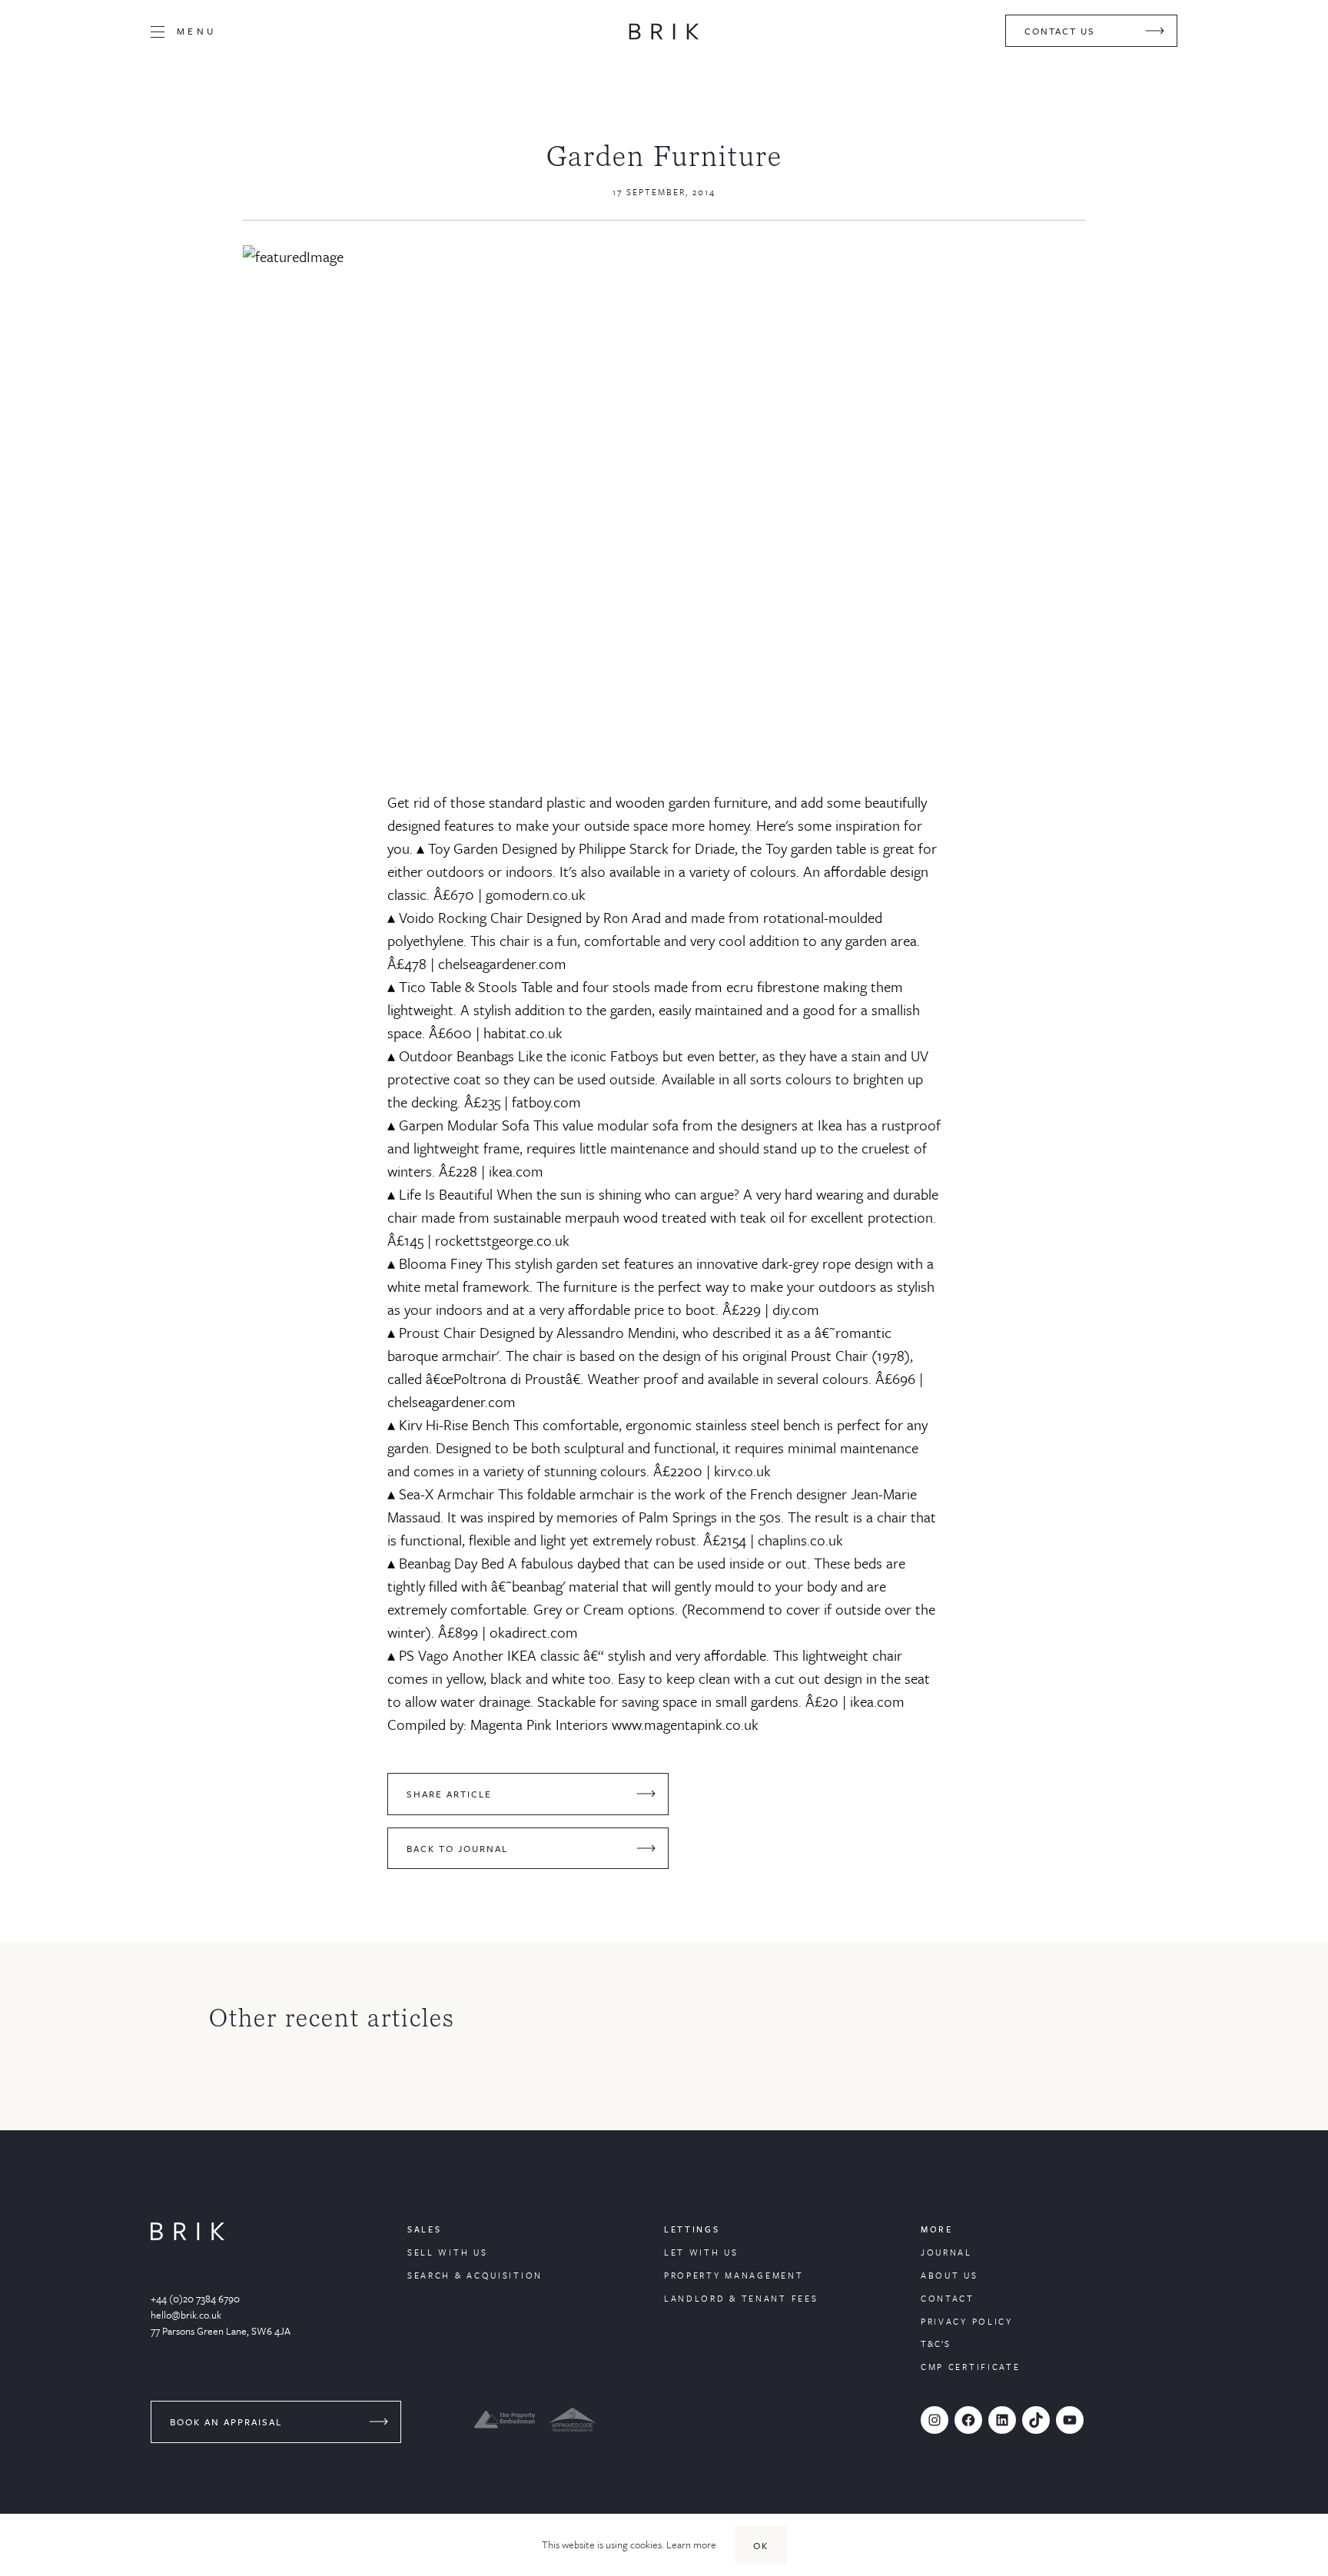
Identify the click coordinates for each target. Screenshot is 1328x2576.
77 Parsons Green (188, 2331)
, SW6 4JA (269, 2331)
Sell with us (447, 2252)
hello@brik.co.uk (186, 2315)
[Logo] (664, 32)
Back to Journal (457, 1848)
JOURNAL (946, 2252)
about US (950, 2275)
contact (948, 2298)
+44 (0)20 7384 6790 (195, 2299)
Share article (449, 1794)
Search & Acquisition (475, 2275)
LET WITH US (701, 2252)
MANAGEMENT (764, 2275)
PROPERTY (694, 2275)
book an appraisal (226, 2422)
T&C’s (936, 2344)
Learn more (691, 2544)
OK (761, 2545)
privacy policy (967, 2321)
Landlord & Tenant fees (741, 2298)
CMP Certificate (971, 2367)
